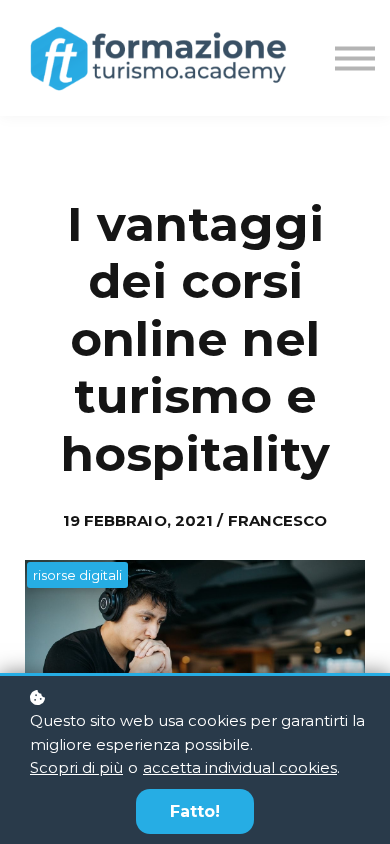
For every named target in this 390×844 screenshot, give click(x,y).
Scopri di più (76, 767)
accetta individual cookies (240, 767)
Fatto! (195, 811)
